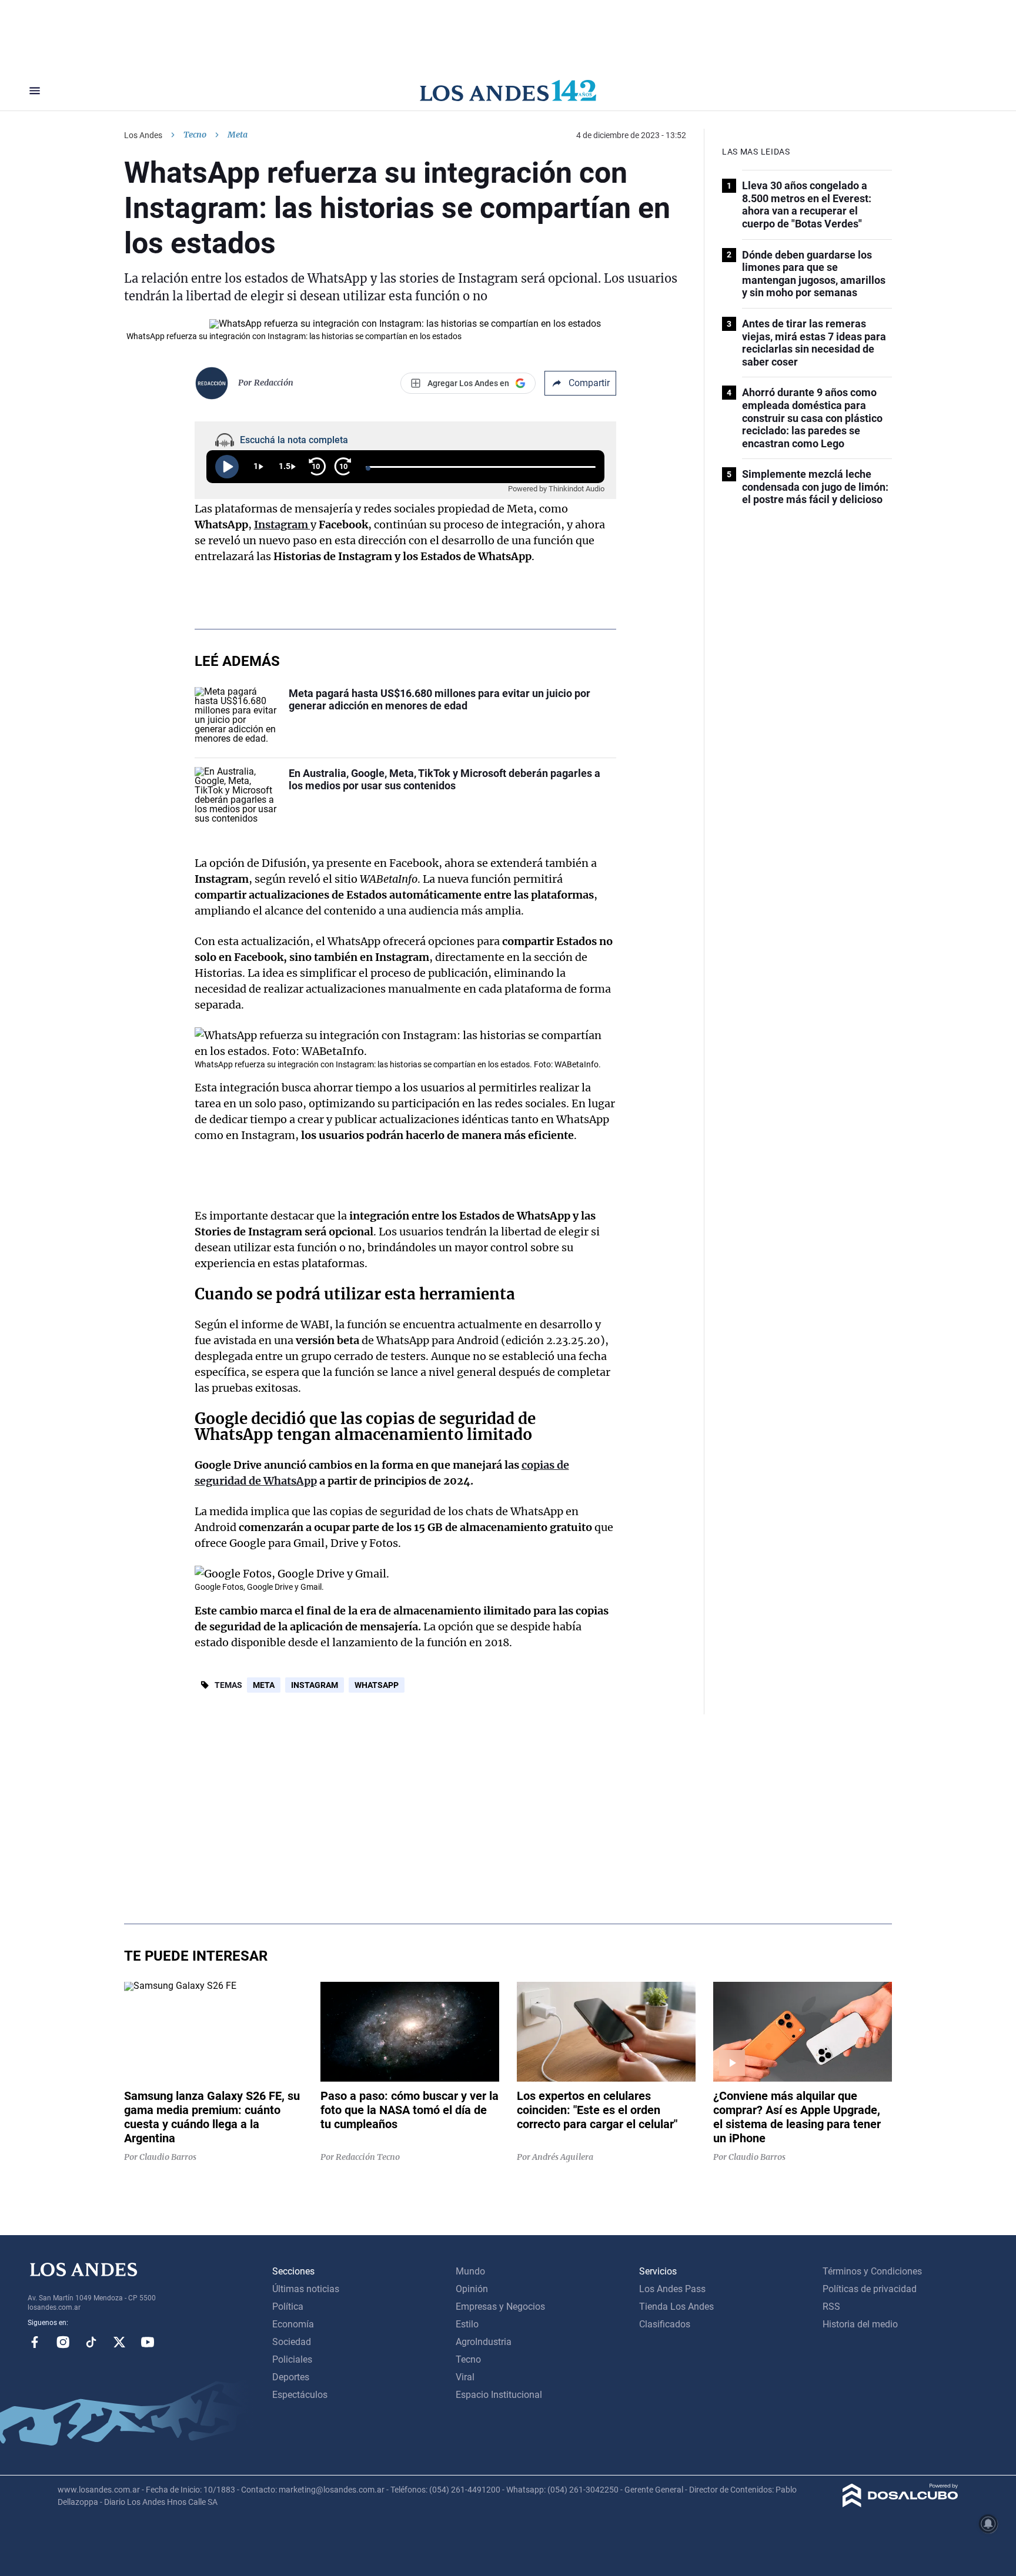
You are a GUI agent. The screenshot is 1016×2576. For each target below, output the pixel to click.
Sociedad (292, 2342)
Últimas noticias (306, 2289)
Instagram (315, 1685)
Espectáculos (300, 2395)
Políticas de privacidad (870, 2289)
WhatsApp (377, 1685)
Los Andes (143, 135)
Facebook (35, 2342)
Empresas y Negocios (500, 2307)
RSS (831, 2307)
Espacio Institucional (499, 2395)
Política (288, 2307)
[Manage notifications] (988, 2524)
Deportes (291, 2377)
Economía (293, 2324)
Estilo (467, 2324)
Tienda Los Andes (676, 2307)
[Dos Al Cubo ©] (900, 2504)
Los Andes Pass (672, 2289)
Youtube (148, 2342)
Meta (264, 1685)
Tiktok (91, 2342)
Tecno (195, 135)
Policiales (292, 2359)
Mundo (470, 2271)
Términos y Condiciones (872, 2271)
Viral (465, 2377)
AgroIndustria (484, 2342)
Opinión (472, 2289)
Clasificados (665, 2324)
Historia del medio (860, 2324)
